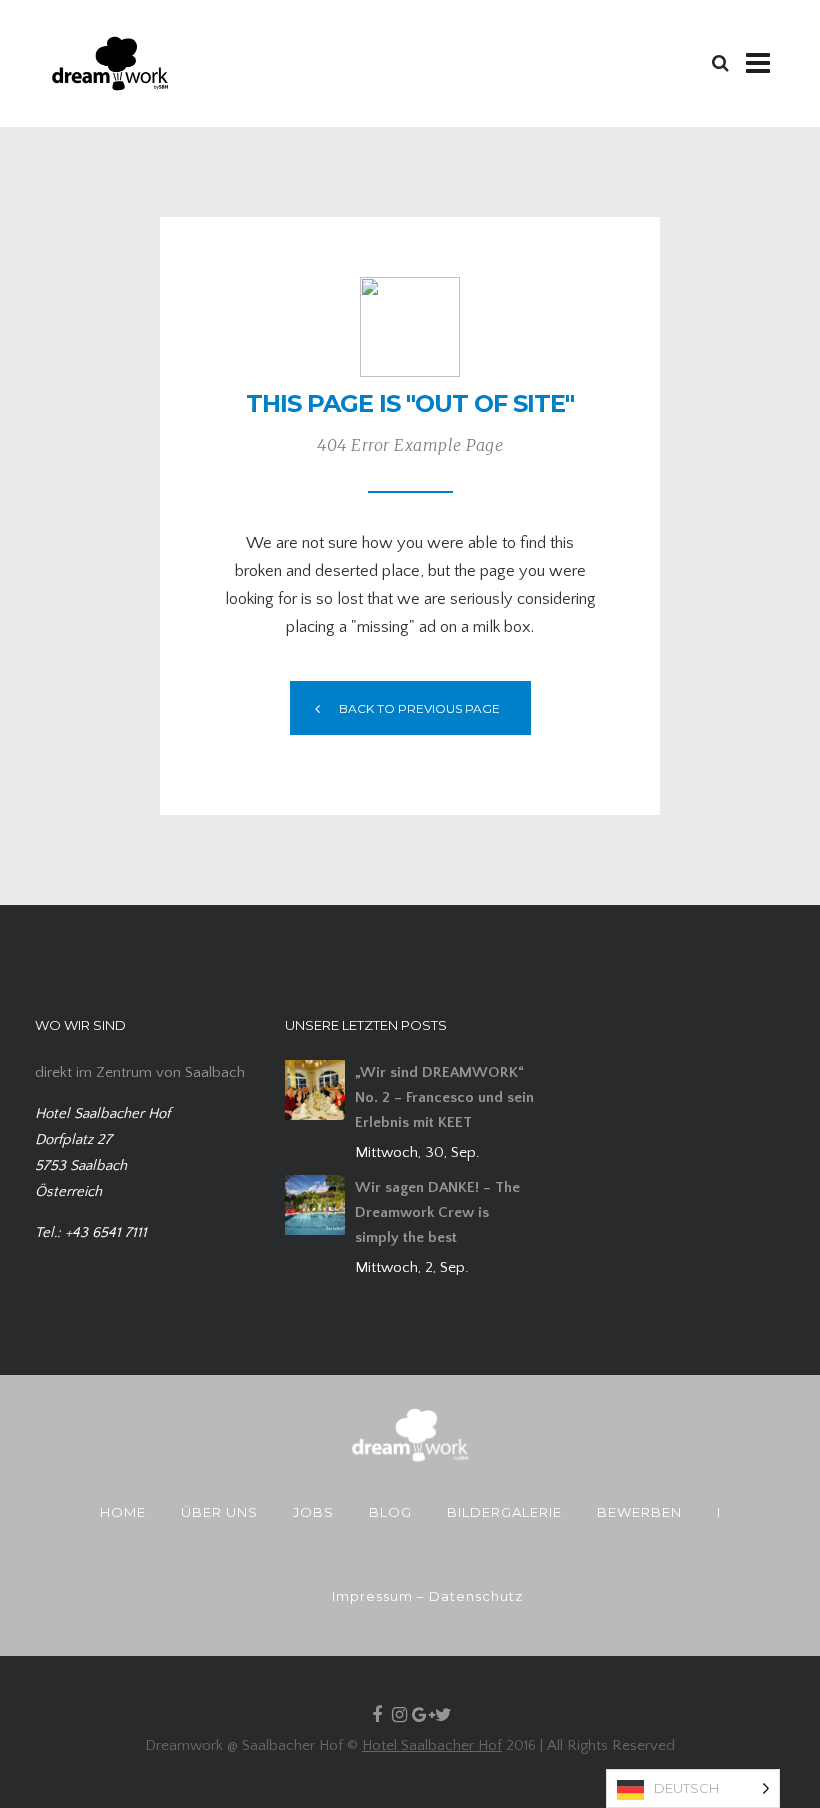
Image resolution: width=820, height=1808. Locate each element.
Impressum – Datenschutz (427, 1596)
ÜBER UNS (219, 1512)
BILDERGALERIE (504, 1512)
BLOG (390, 1512)
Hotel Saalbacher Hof (432, 1745)
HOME (123, 1512)
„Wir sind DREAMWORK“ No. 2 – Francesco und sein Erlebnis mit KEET (444, 1097)
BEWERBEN (639, 1512)
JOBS (313, 1512)
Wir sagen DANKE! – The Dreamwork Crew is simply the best (437, 1212)
